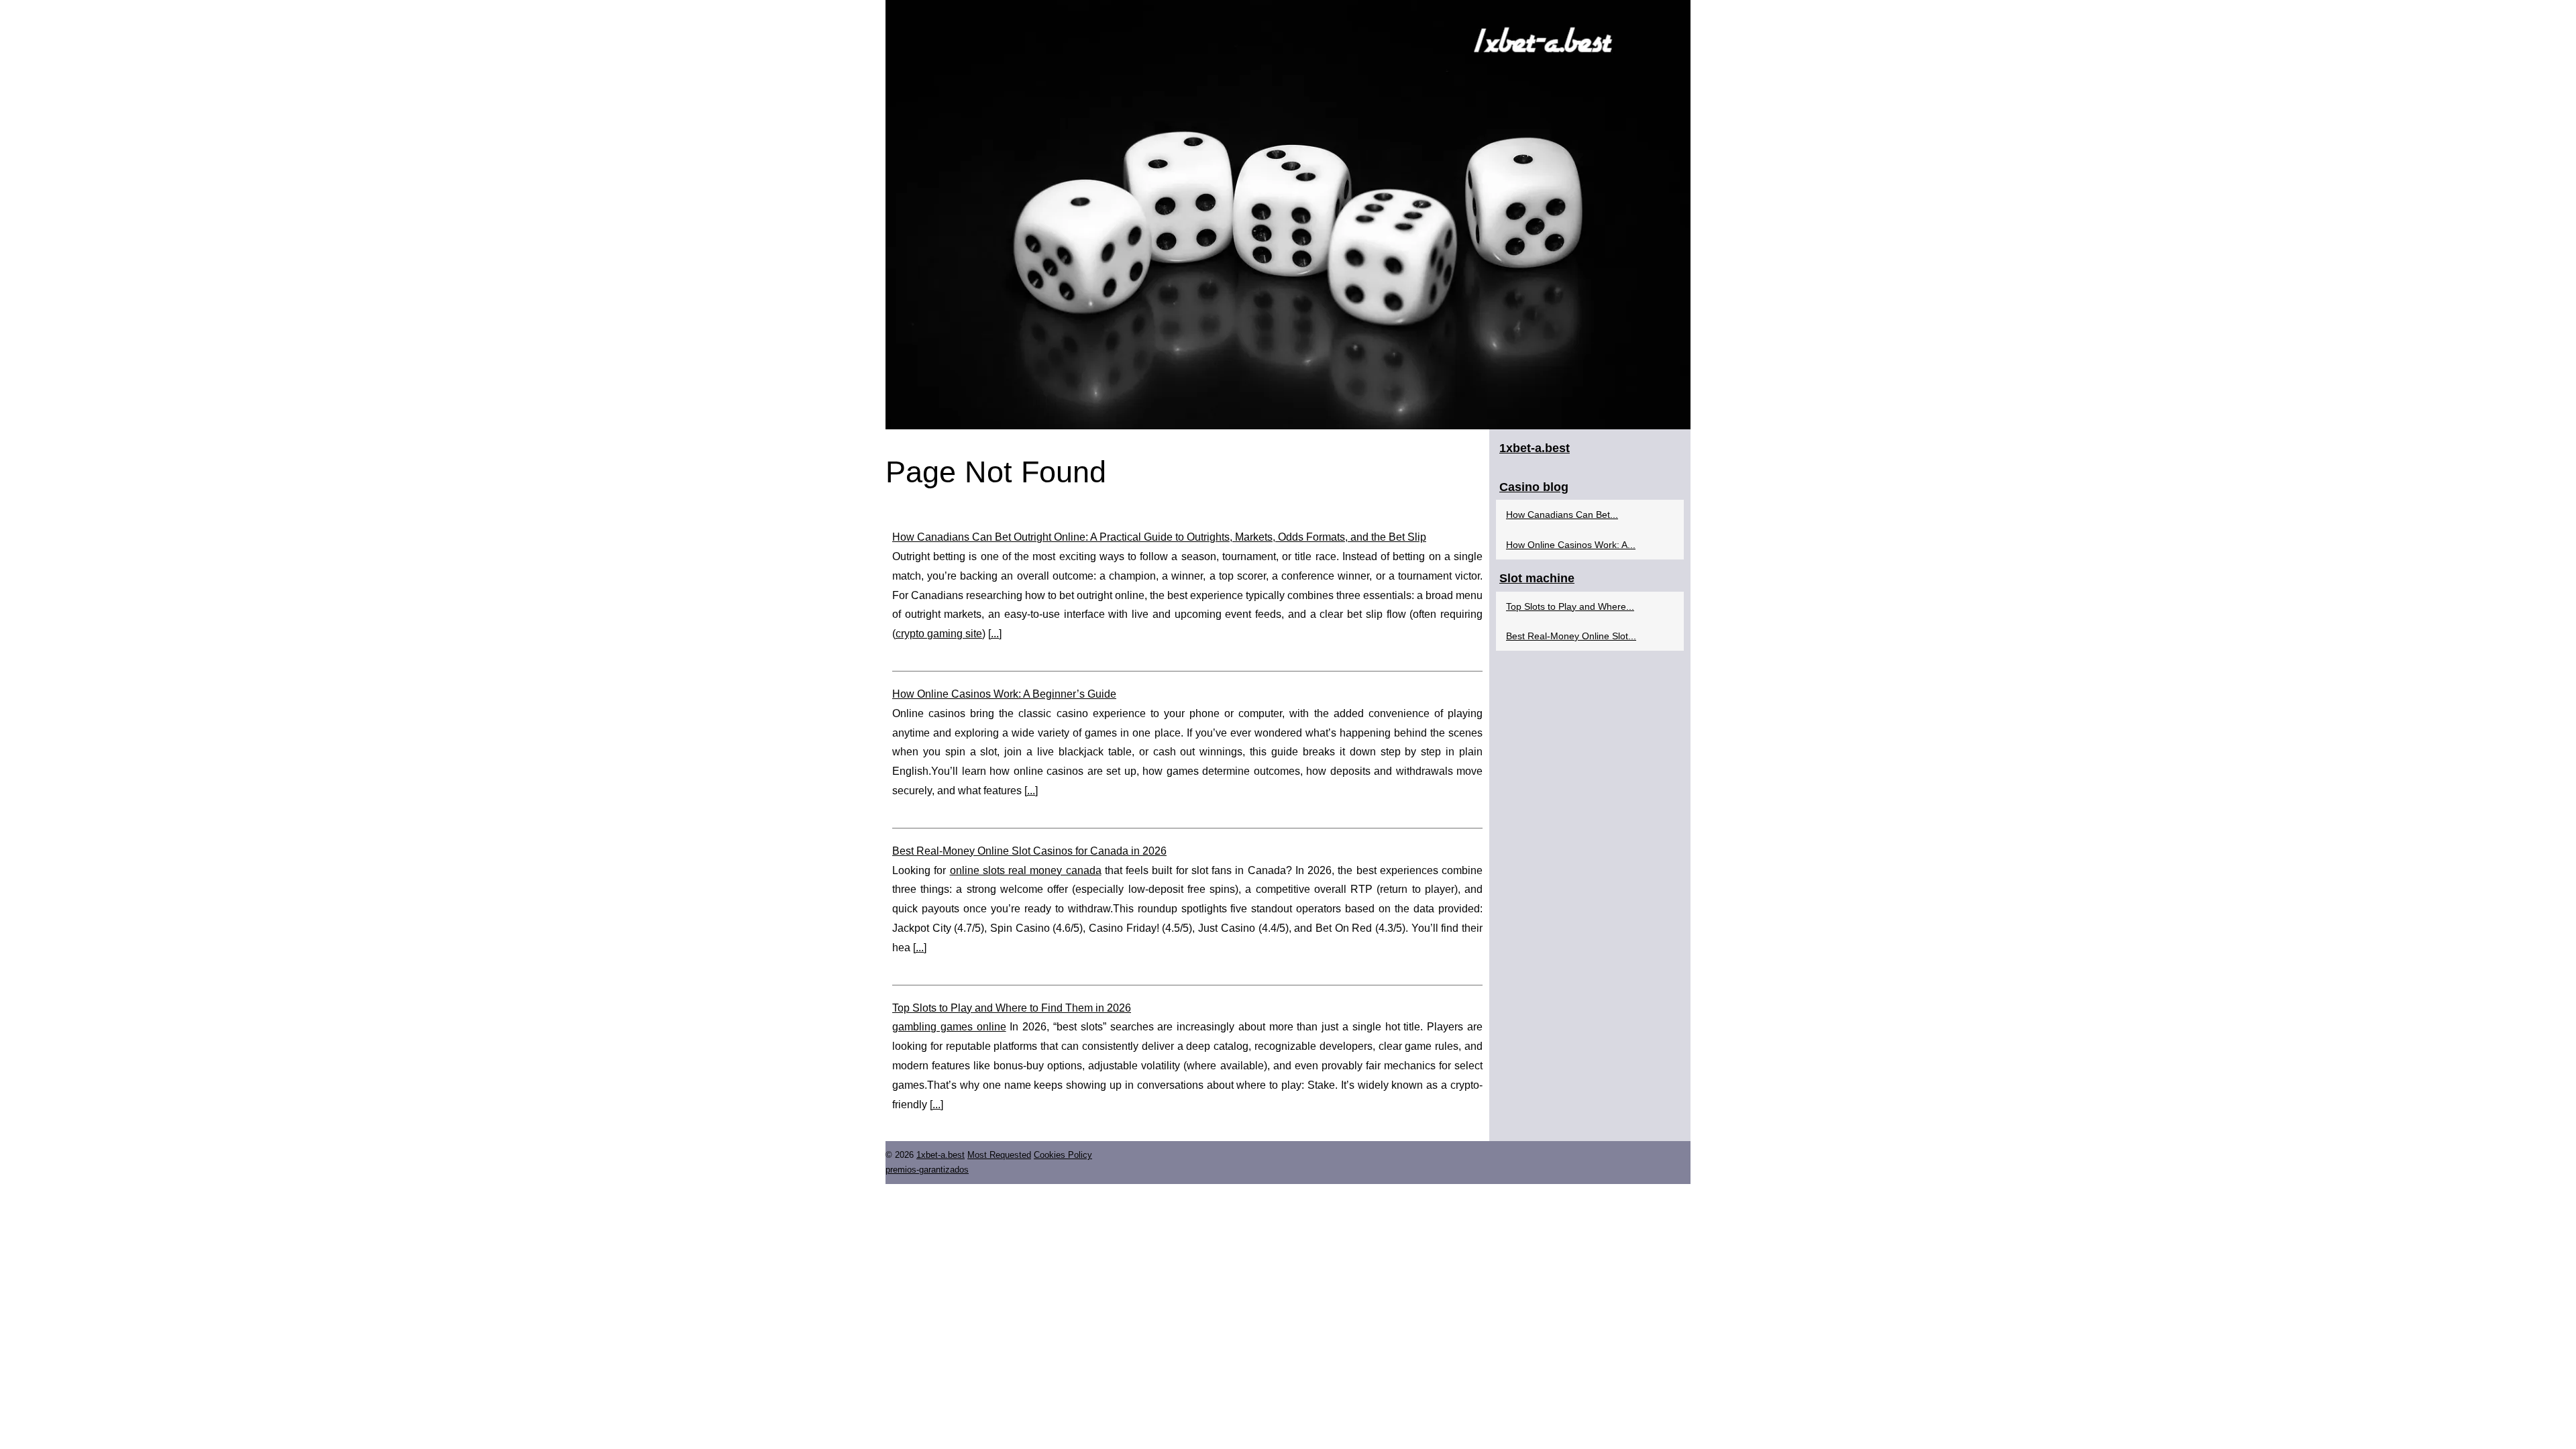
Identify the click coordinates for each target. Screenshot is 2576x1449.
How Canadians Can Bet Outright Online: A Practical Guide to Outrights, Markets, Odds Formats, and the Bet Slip (1159, 537)
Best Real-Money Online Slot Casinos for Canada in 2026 (1029, 851)
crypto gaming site (939, 634)
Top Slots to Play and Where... (1570, 606)
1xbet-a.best (941, 1155)
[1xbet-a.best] (1288, 215)
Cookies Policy (1063, 1155)
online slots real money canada (1026, 870)
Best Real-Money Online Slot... (1571, 636)
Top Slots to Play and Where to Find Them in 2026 (1012, 1008)
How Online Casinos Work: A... (1571, 545)
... (995, 634)
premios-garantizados (927, 1170)
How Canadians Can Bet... (1562, 515)
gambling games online (949, 1027)
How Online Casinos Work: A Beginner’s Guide (1004, 694)
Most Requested (999, 1155)
